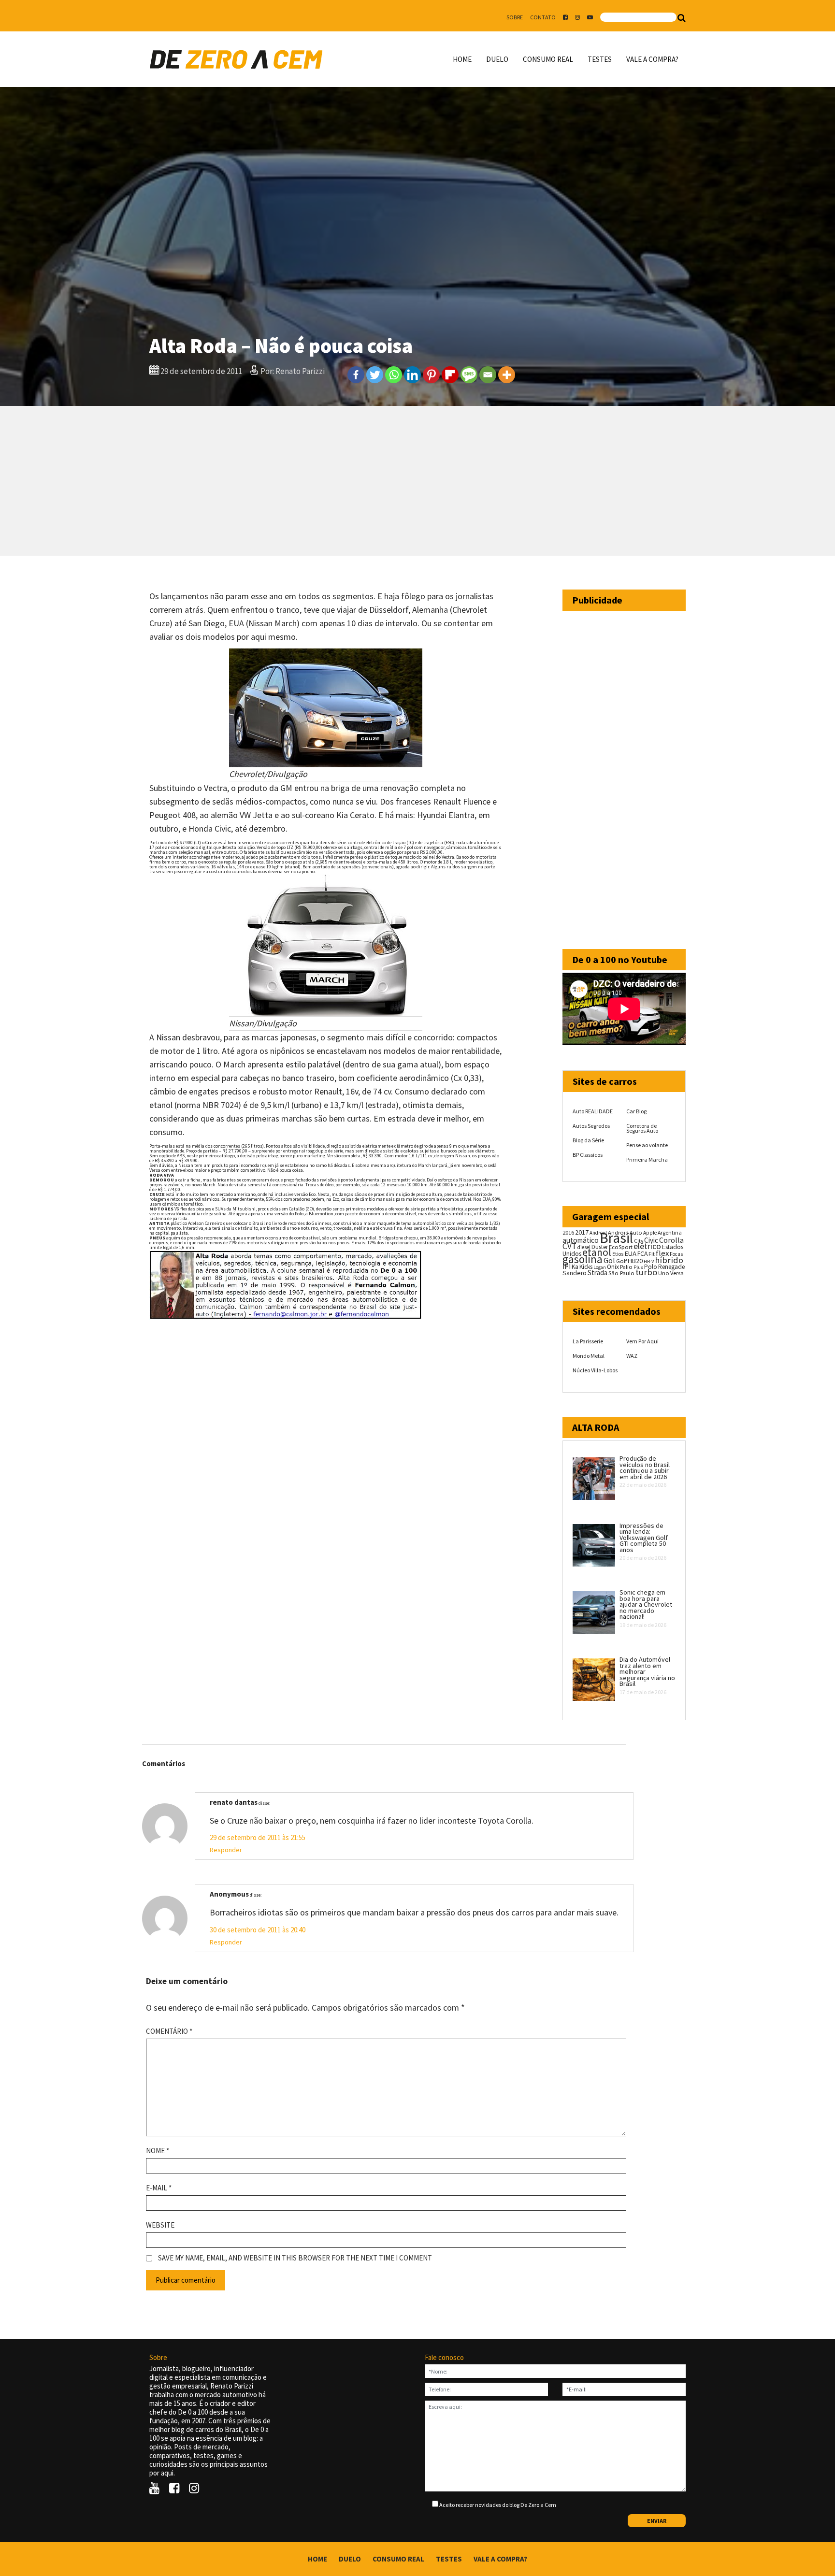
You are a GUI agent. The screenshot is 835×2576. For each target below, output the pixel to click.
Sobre (515, 17)
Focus (676, 1254)
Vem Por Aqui (642, 1341)
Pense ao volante (647, 1145)
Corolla (671, 1240)
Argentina (670, 1232)
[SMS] (469, 375)
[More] (507, 375)
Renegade (671, 1267)
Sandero (575, 1273)
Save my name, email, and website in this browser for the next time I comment (295, 2258)
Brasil (616, 1238)
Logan (600, 1267)
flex (662, 1253)
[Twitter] (375, 375)
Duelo (497, 59)
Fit (652, 1254)
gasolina (583, 1259)
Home (462, 59)
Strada (597, 1273)
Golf (621, 1261)
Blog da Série (588, 1140)
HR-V (649, 1261)
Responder (226, 1850)
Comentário (169, 2031)
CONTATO (543, 17)
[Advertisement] (417, 481)
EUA (630, 1253)
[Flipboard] (450, 375)
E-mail (159, 2188)
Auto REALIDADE (593, 1111)
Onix (613, 1267)
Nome (158, 2151)
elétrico (647, 1246)
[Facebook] (356, 375)
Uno (664, 1273)
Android (598, 1233)
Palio (626, 1266)
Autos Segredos (591, 1126)
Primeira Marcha (647, 1159)
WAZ (632, 1356)
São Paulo (621, 1273)
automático (581, 1240)
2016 (568, 1232)
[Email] (488, 375)
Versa (677, 1273)
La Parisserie (588, 1341)
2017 (582, 1232)
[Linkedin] (412, 375)
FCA (642, 1254)
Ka (575, 1267)
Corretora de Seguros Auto (642, 1128)
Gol (609, 1260)
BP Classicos (588, 1155)
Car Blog (636, 1111)
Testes (600, 59)
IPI (567, 1266)
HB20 (635, 1261)
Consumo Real (548, 59)
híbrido (669, 1260)
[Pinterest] (431, 375)
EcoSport (621, 1247)
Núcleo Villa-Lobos (595, 1370)
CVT (569, 1246)
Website (160, 2225)
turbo (646, 1272)
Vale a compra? (652, 59)
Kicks (586, 1267)
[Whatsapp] (394, 375)
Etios (618, 1254)
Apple (650, 1233)
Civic (651, 1240)
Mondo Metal (589, 1356)
